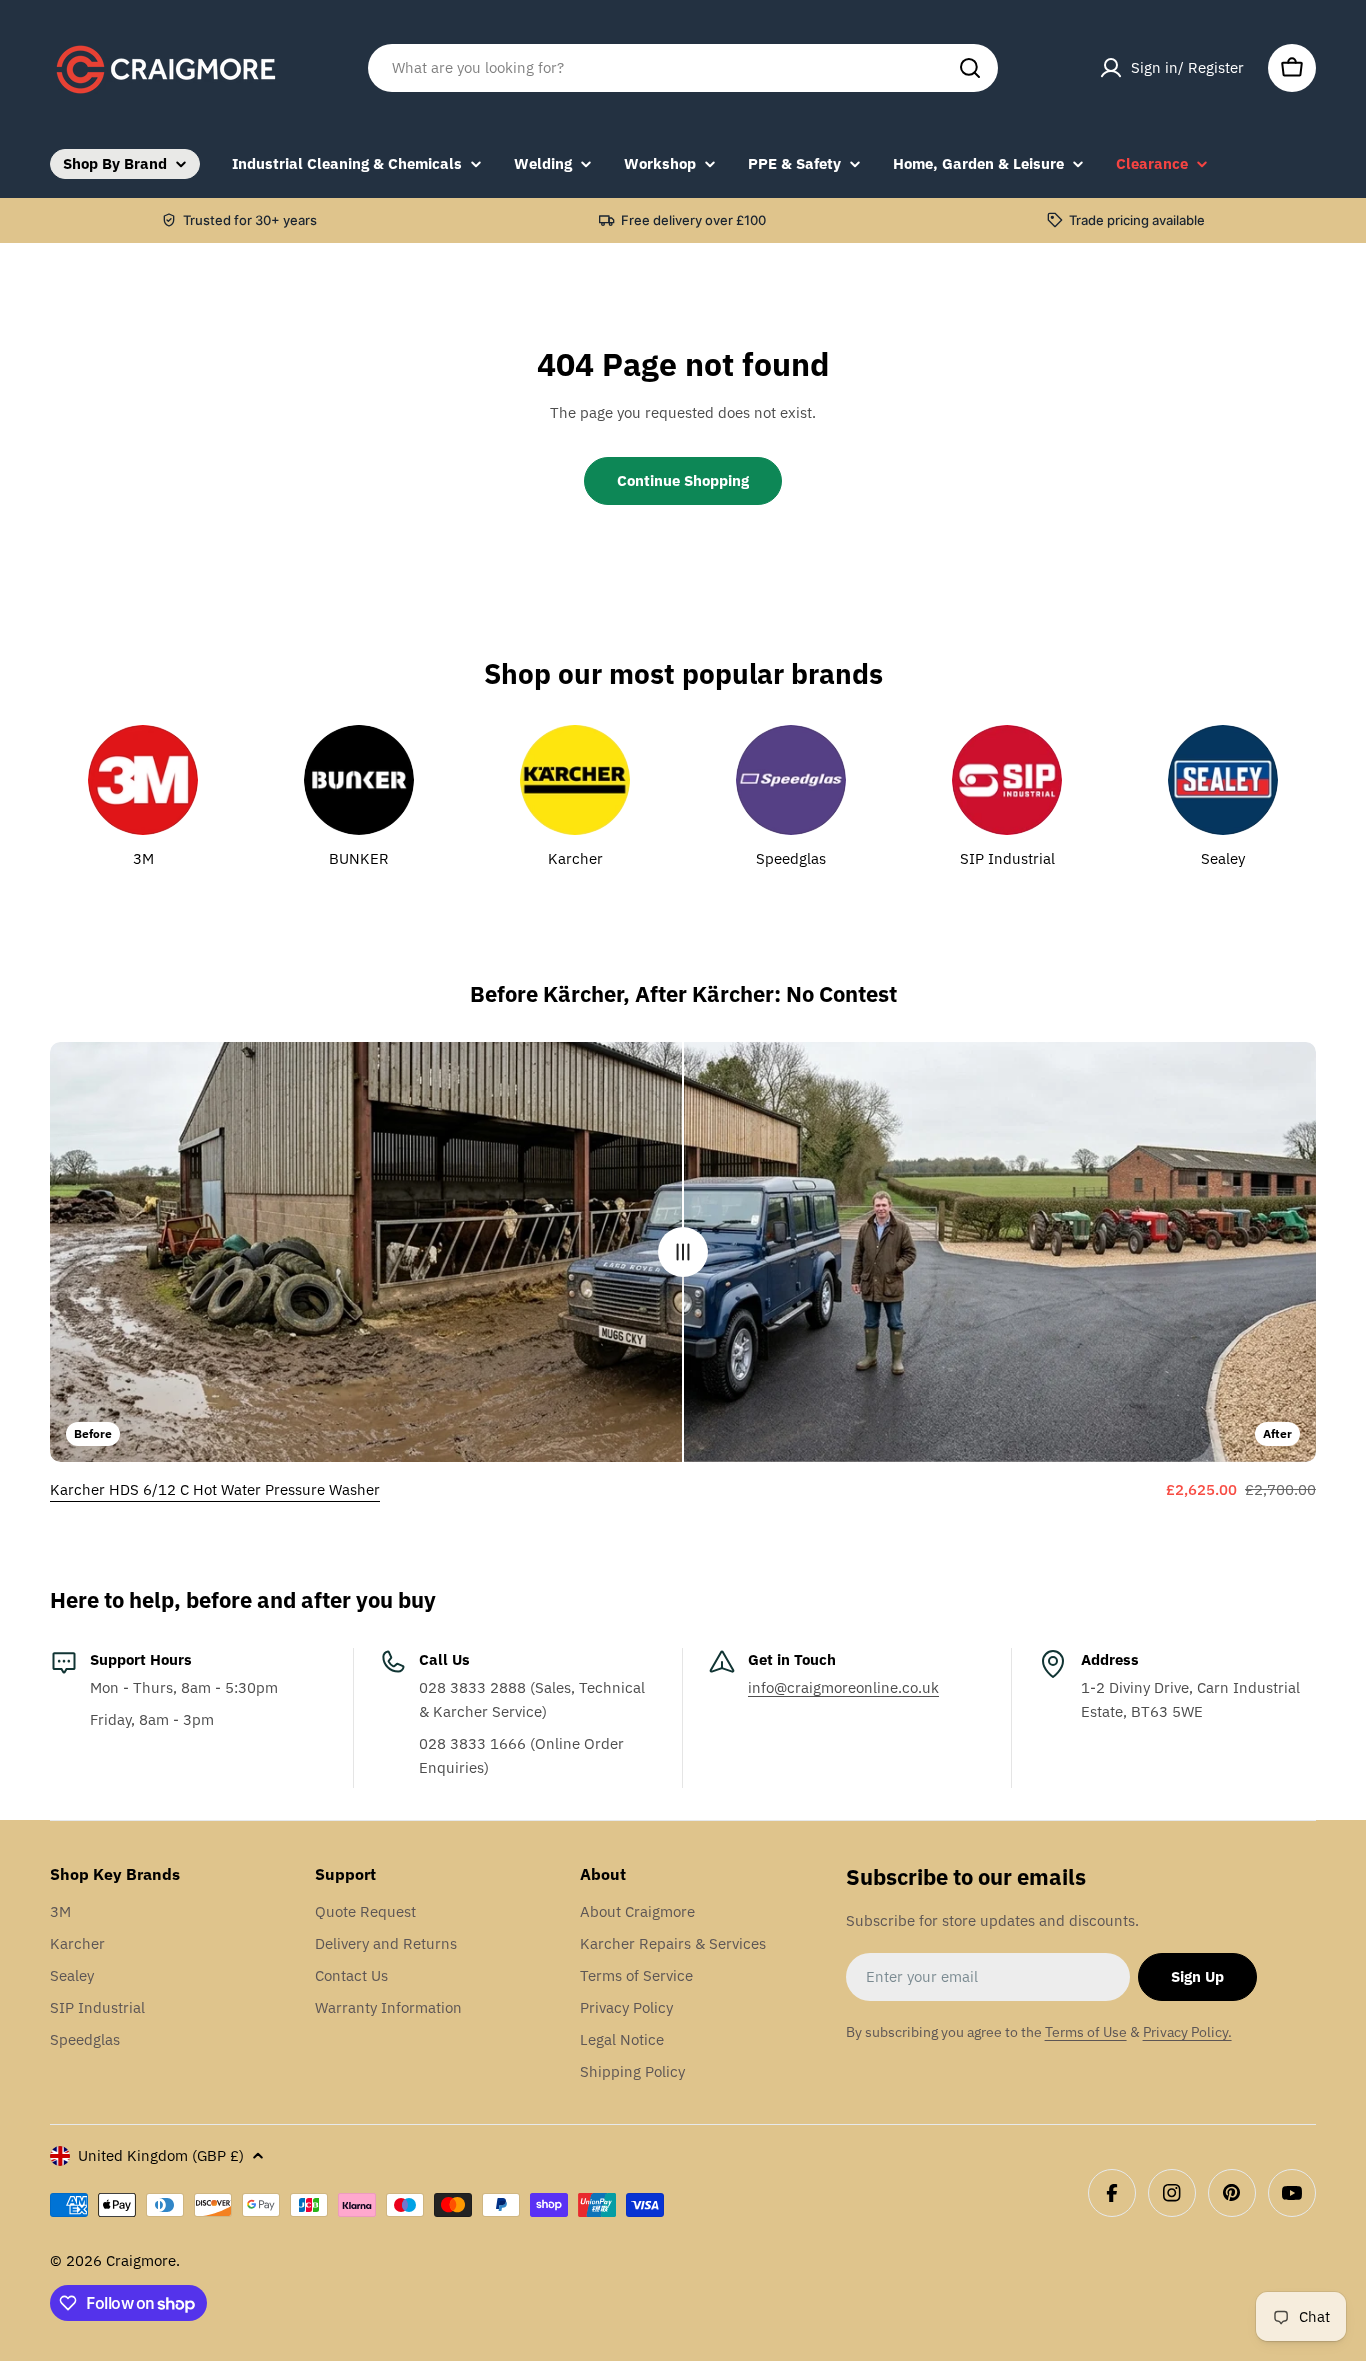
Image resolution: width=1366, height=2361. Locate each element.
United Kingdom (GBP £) (161, 2155)
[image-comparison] (683, 1252)
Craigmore (141, 2260)
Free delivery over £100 (693, 220)
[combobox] (683, 68)
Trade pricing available (1137, 220)
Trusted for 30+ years (250, 220)
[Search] (970, 68)
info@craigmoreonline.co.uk (843, 1687)
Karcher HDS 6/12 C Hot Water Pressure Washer (215, 1489)
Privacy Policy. (1187, 2032)
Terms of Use (1086, 2032)
